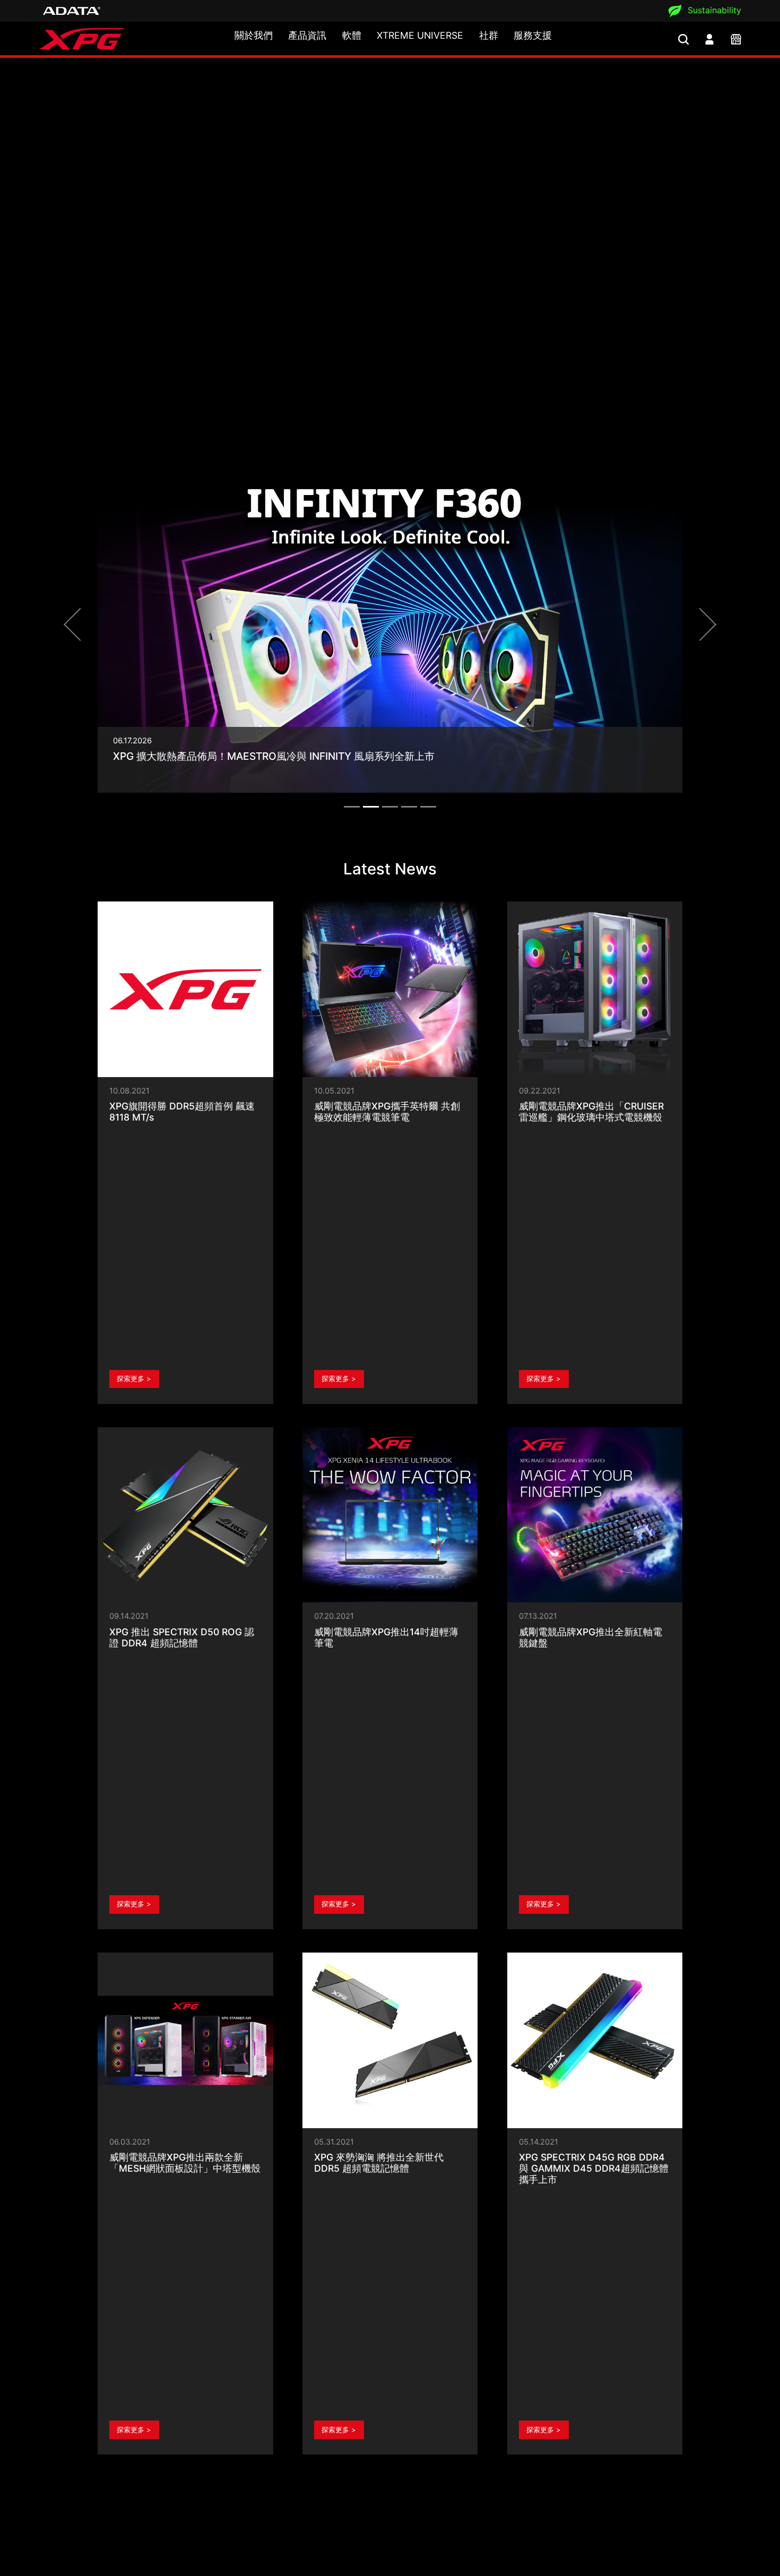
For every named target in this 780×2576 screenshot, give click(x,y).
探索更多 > (134, 1062)
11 (473, 2301)
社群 (489, 35)
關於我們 (254, 35)
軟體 (352, 35)
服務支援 (533, 35)
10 (451, 2301)
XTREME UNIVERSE (420, 35)
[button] (80, 482)
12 (494, 2301)
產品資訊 (307, 35)
